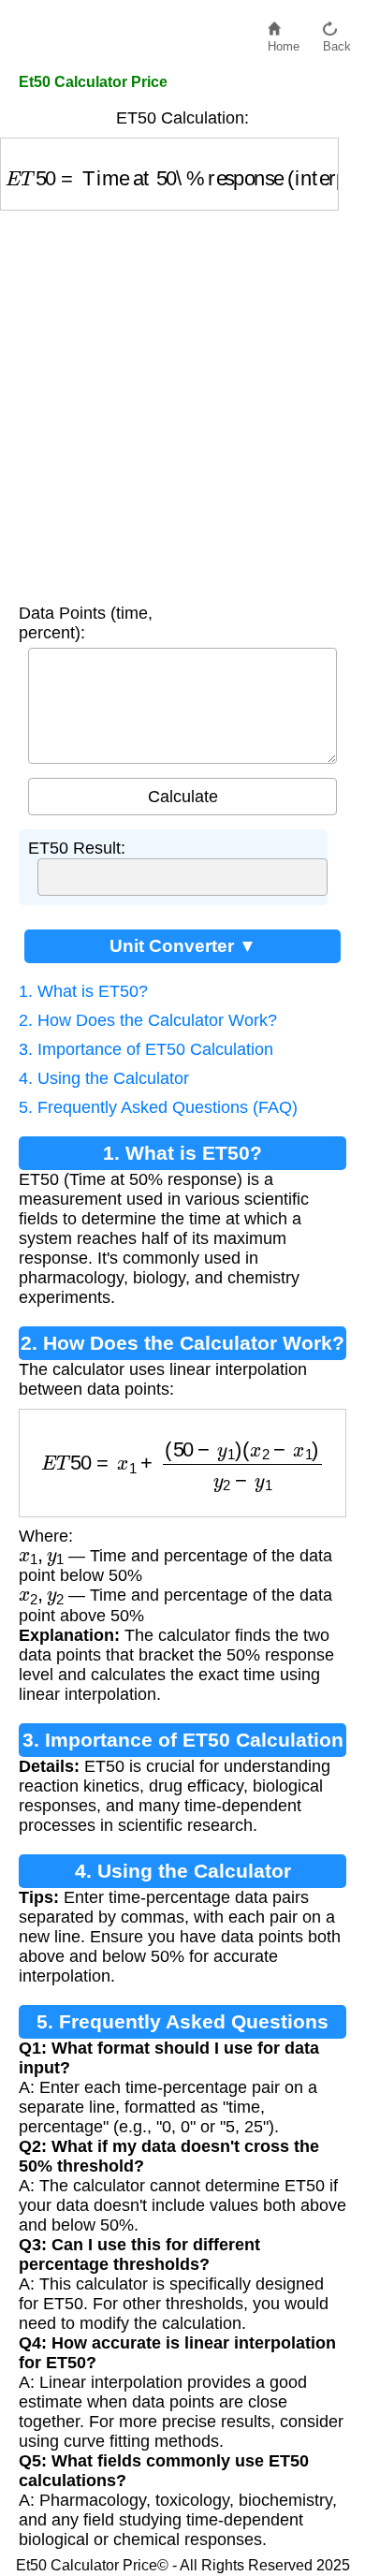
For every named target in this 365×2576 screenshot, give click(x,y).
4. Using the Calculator (104, 1078)
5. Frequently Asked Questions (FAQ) (158, 1107)
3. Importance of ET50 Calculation (146, 1049)
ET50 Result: (77, 848)
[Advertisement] (182, 402)
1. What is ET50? (83, 991)
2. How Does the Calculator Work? (148, 1020)
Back (337, 42)
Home (284, 42)
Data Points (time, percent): (86, 623)
